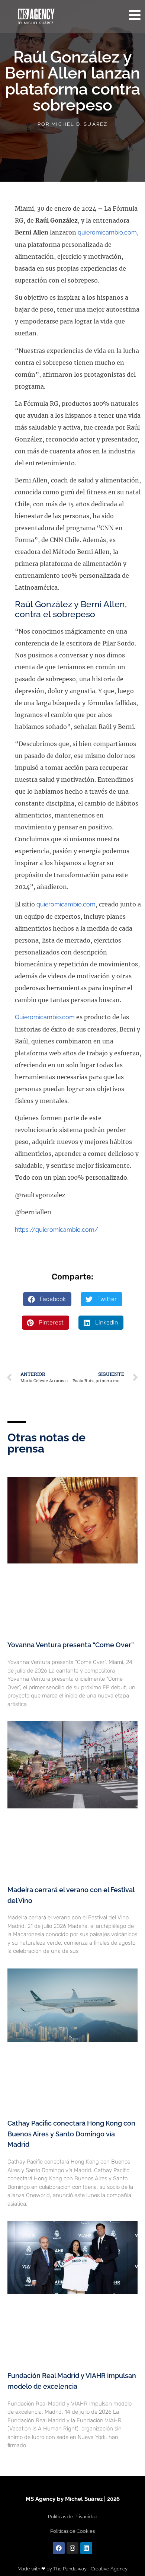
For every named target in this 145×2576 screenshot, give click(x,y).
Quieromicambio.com (45, 1017)
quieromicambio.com (107, 232)
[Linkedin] (86, 2548)
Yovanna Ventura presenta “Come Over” (71, 1645)
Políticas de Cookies (72, 2531)
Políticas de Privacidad (73, 2517)
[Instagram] (72, 2548)
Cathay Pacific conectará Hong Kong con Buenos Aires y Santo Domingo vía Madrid (71, 2134)
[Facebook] (59, 2548)
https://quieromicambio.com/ (57, 1230)
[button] (47, 1299)
